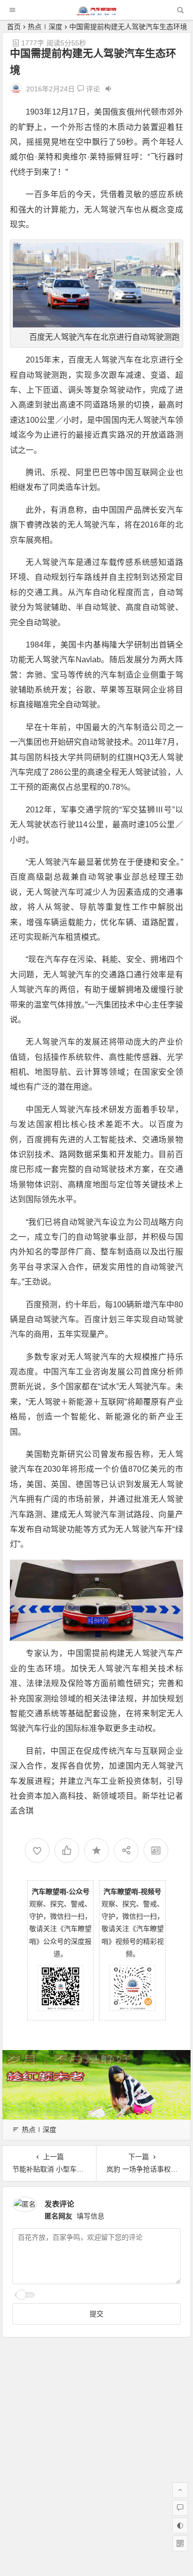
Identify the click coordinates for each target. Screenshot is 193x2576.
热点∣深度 (45, 27)
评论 (92, 89)
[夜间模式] (180, 2526)
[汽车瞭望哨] (96, 13)
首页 (14, 27)
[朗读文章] (108, 89)
